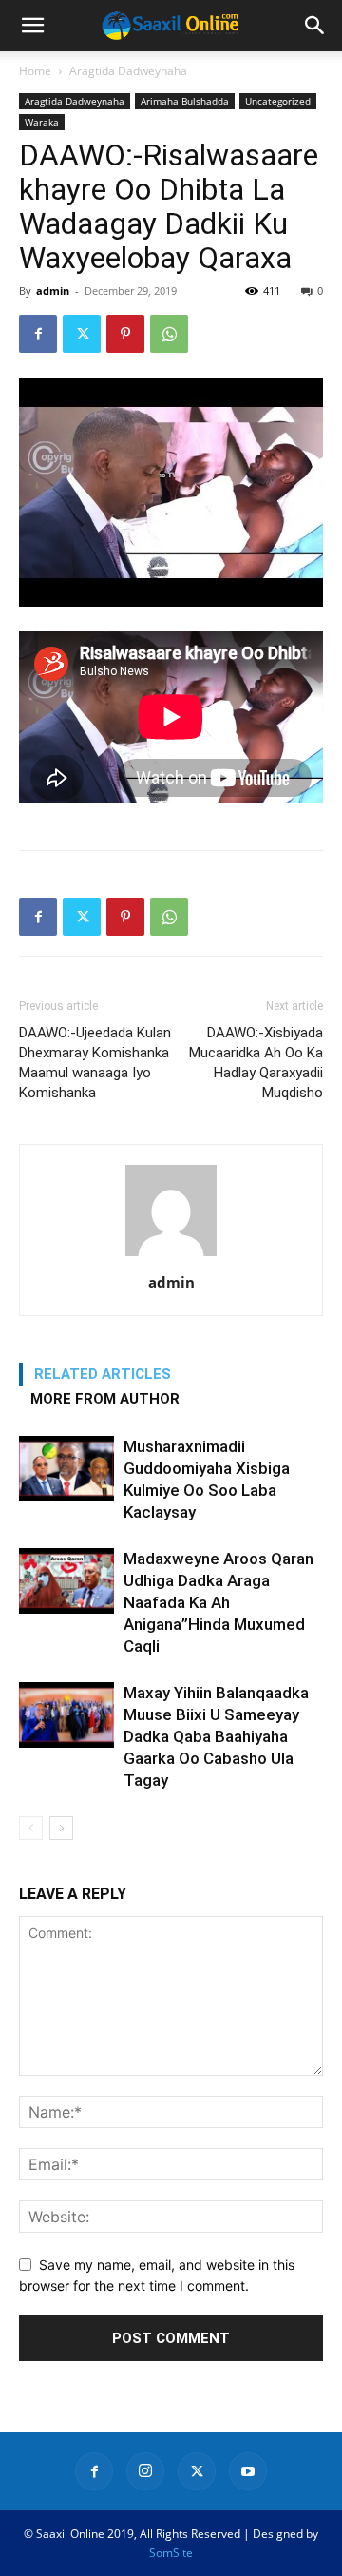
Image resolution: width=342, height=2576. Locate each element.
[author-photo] (171, 1256)
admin (53, 291)
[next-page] (61, 1828)
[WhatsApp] (169, 334)
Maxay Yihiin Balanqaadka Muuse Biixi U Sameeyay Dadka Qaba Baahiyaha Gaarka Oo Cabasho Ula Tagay (216, 1736)
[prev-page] (31, 1828)
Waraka (42, 122)
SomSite (171, 2553)
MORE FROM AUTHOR (105, 1399)
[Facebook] (38, 334)
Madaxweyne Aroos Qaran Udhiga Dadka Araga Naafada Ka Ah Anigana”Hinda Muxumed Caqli (218, 1602)
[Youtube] (248, 2471)
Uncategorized (278, 101)
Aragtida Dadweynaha (128, 71)
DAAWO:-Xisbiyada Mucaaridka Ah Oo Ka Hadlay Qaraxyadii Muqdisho (256, 1063)
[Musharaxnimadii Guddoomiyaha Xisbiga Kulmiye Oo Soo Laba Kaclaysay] (66, 1469)
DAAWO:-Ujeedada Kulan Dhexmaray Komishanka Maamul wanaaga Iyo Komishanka (95, 1063)
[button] (32, 26)
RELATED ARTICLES (103, 1374)
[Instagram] (145, 2471)
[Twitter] (82, 334)
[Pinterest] (125, 334)
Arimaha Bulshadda (185, 101)
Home (35, 71)
